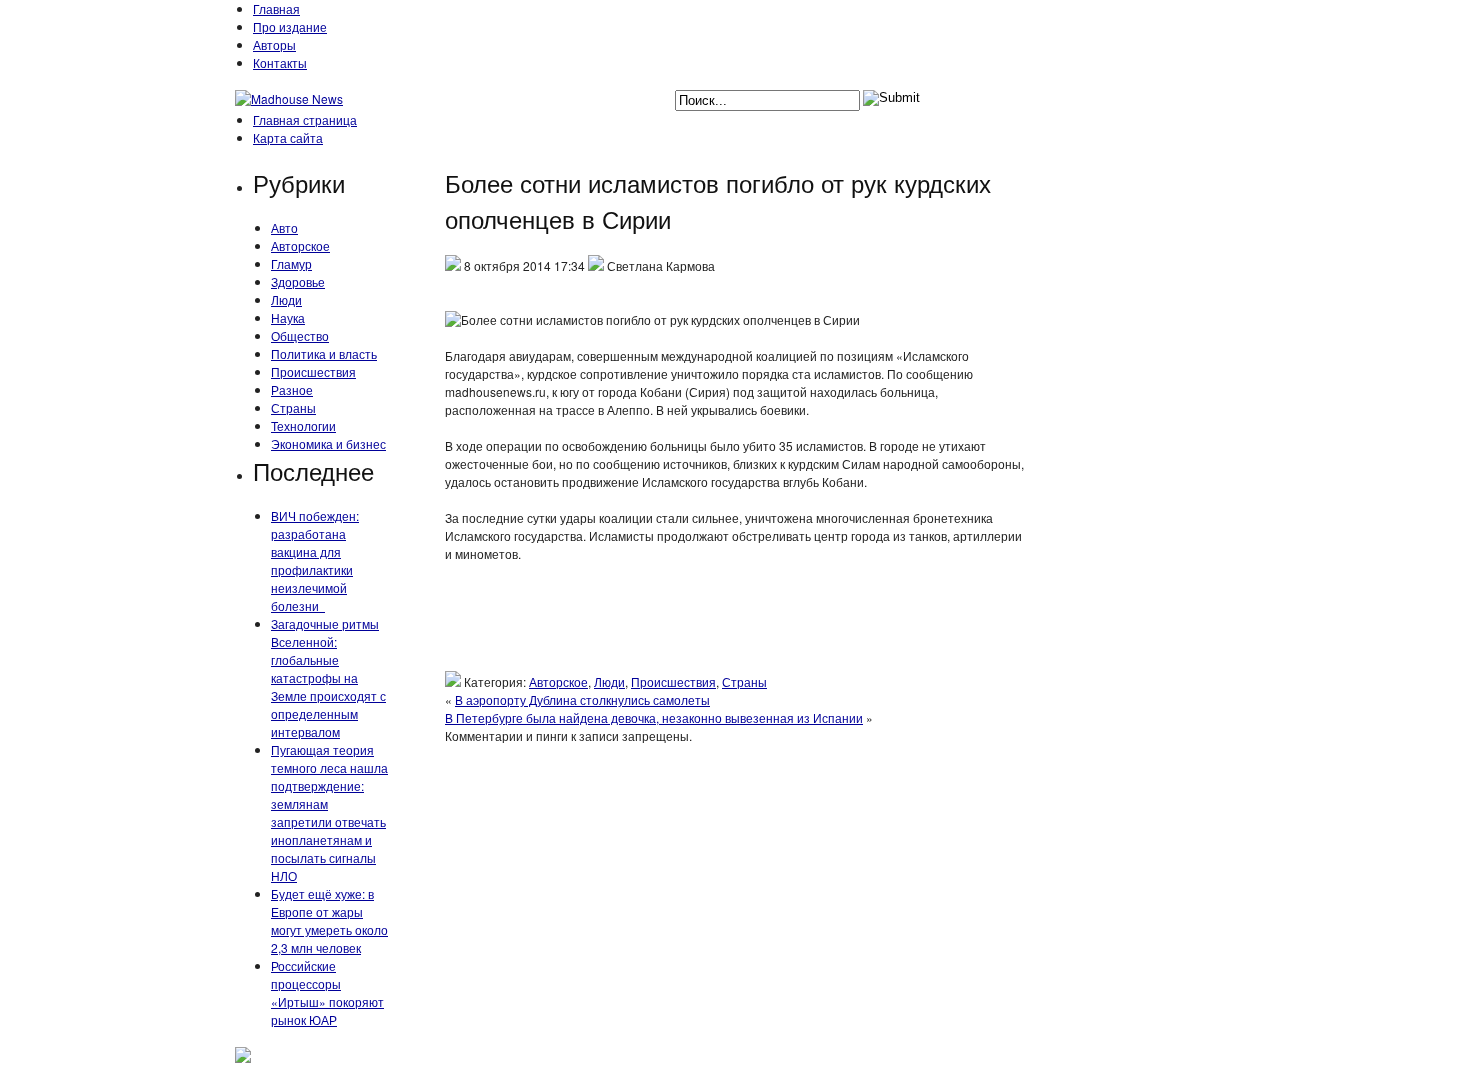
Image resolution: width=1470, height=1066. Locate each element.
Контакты (280, 62)
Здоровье (298, 281)
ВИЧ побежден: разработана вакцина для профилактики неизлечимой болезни (315, 560)
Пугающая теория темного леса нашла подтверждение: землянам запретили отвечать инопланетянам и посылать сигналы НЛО (329, 812)
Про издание (290, 26)
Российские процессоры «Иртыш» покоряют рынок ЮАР (327, 992)
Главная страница (305, 119)
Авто (284, 227)
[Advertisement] (735, 626)
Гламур (291, 263)
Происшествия (313, 371)
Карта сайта (288, 137)
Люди (286, 299)
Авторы (274, 44)
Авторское (300, 245)
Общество (300, 335)
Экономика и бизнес (328, 443)
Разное (292, 389)
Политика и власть (324, 353)
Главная (276, 8)
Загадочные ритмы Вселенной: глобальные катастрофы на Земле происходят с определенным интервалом (328, 677)
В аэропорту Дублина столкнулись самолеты (582, 699)
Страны (293, 407)
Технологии (303, 425)
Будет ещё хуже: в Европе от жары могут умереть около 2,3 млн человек (329, 920)
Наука (288, 317)
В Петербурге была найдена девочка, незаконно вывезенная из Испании (654, 717)
